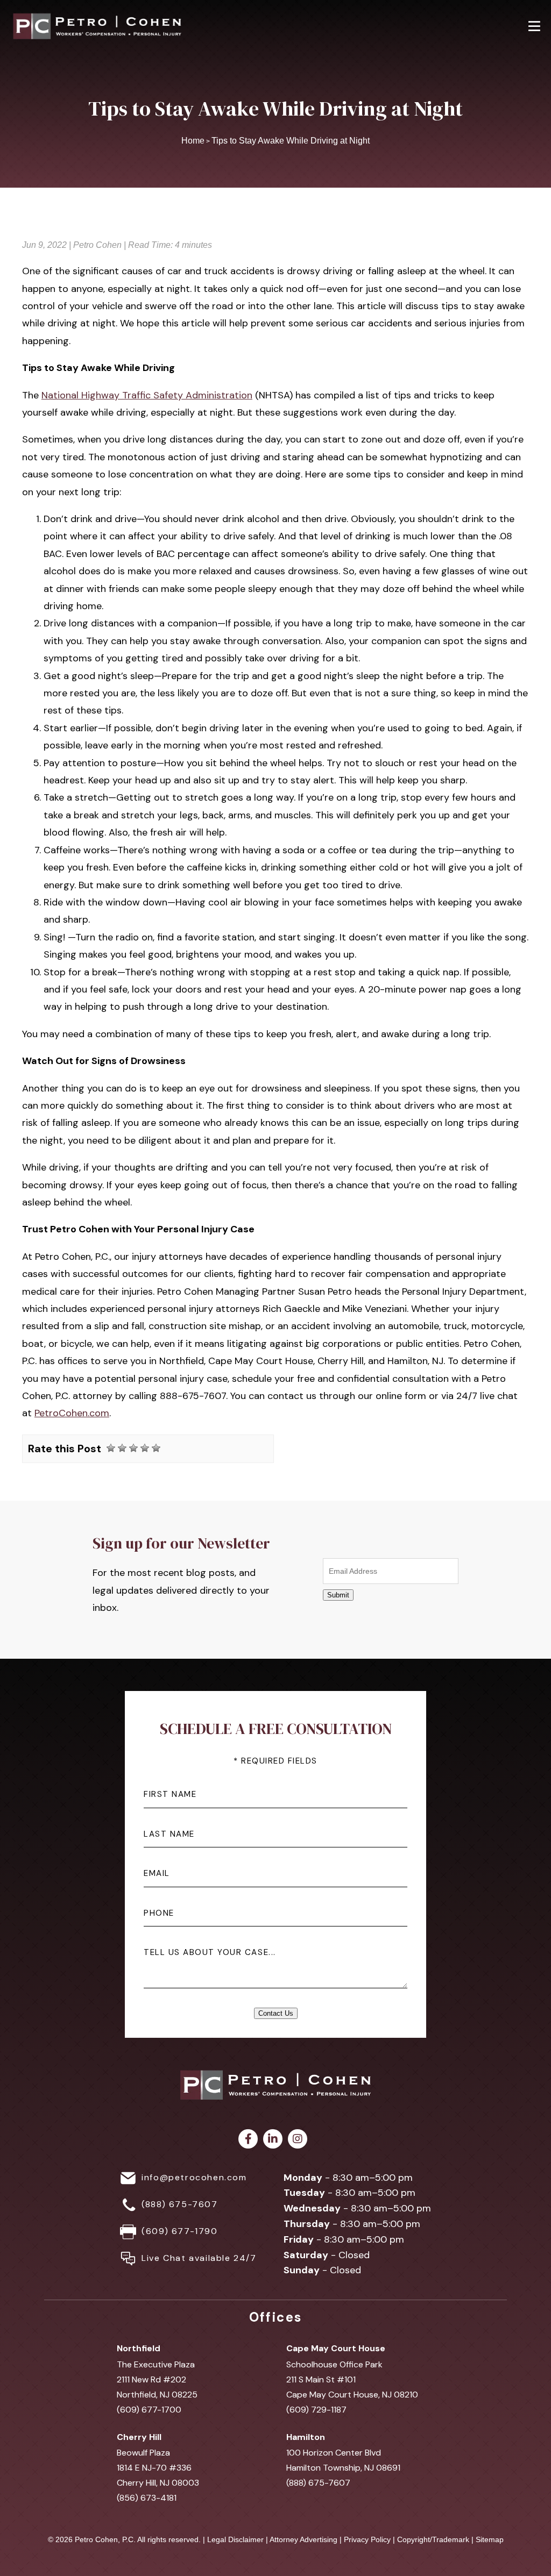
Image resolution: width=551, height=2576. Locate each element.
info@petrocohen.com (194, 2177)
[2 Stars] (122, 1448)
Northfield (139, 2348)
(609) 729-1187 (316, 2410)
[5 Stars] (156, 1448)
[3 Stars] (133, 1448)
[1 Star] (111, 1448)
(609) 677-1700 (149, 2410)
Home (193, 141)
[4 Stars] (145, 1448)
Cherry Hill (139, 2437)
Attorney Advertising (303, 2539)
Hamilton (306, 2437)
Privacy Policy (367, 2539)
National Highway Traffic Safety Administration (147, 395)
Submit (338, 1595)
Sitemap (490, 2539)
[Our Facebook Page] (248, 2139)
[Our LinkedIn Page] (273, 2139)
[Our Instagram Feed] (298, 2139)
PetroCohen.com (72, 1413)
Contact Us (276, 2013)
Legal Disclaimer (235, 2539)
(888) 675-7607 (179, 2204)
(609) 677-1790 (179, 2231)
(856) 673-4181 (147, 2498)
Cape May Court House (336, 2348)
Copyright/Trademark (433, 2539)
